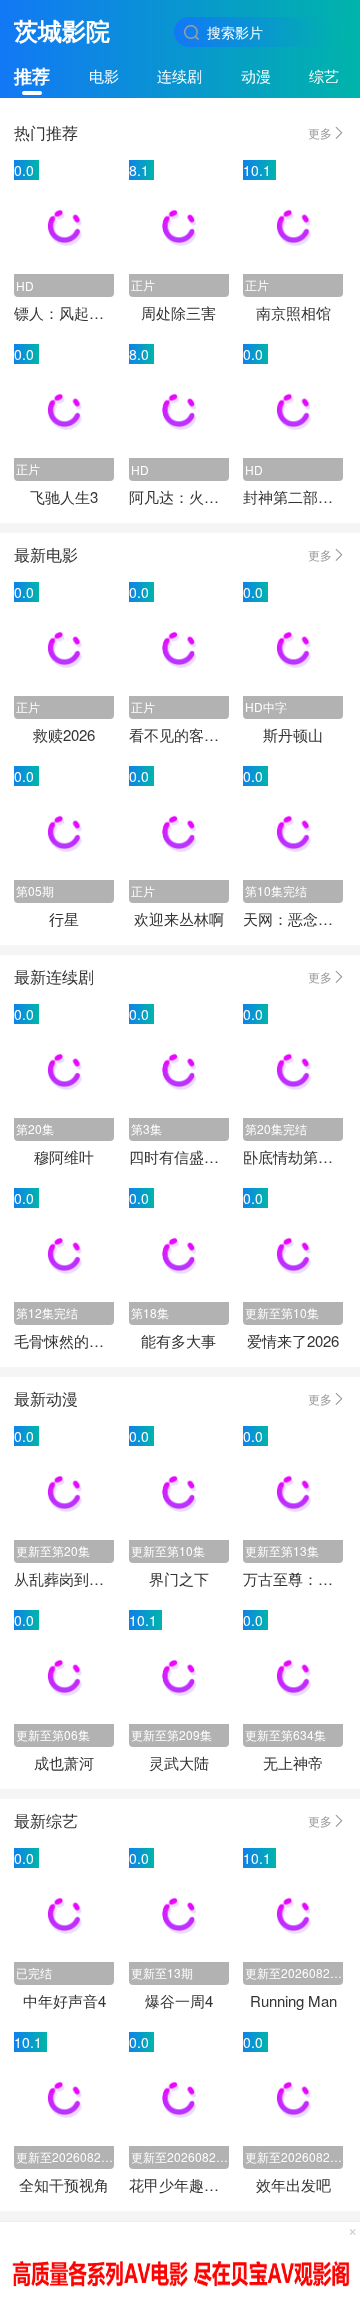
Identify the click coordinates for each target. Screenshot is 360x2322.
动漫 (256, 75)
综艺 (324, 75)
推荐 (32, 76)
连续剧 (179, 75)
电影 (104, 75)
